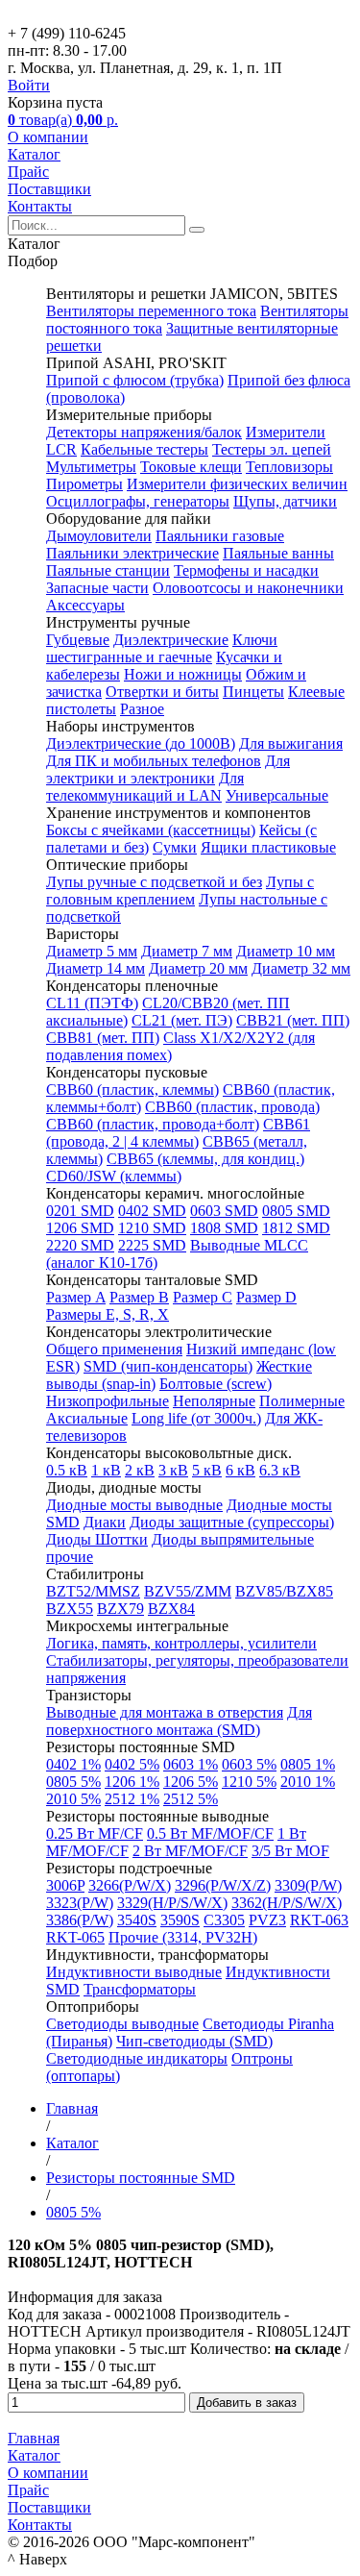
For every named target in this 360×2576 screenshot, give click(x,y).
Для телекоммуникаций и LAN (145, 787)
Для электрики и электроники (168, 769)
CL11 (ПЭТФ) (92, 1003)
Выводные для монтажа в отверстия (165, 1712)
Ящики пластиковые (268, 847)
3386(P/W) (80, 1920)
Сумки (175, 847)
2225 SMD (152, 1245)
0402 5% (132, 1764)
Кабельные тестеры (144, 449)
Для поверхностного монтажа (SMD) (179, 1721)
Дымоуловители (99, 536)
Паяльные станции (108, 570)
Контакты (40, 206)
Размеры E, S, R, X (108, 1314)
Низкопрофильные (108, 1401)
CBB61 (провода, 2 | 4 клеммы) (178, 1133)
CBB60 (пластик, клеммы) (132, 1090)
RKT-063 (319, 1920)
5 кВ (207, 1470)
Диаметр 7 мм (187, 951)
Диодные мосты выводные (134, 1505)
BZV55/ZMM (188, 1591)
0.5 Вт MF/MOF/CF (210, 1833)
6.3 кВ (280, 1470)
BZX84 (171, 1609)
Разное (142, 709)
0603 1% (191, 1764)
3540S (137, 1920)
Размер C (203, 1297)
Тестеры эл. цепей (272, 449)
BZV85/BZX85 (284, 1591)
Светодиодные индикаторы (137, 2058)
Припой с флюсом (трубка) (135, 380)
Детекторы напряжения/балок (144, 432)
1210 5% (249, 1782)
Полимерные (302, 1401)
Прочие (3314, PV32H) (183, 1937)
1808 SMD (224, 1228)
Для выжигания (291, 743)
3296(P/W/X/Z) (223, 1885)
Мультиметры (91, 467)
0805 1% (308, 1764)
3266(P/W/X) (130, 1885)
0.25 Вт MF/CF (95, 1833)
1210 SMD (152, 1228)
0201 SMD (80, 1211)
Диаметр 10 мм (286, 951)
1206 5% (191, 1782)
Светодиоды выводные (122, 2024)
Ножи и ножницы (183, 674)
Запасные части (97, 588)
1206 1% (132, 1782)
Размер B (139, 1297)
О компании (48, 137)
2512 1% (132, 1799)
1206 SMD (80, 1228)
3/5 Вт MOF (290, 1851)
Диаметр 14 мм (96, 968)
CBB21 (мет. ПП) (293, 1020)
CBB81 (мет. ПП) (103, 1038)
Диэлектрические (171, 640)
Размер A (76, 1297)
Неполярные (214, 1401)
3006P (65, 1885)
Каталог (34, 154)
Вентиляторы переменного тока (151, 311)
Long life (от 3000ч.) (196, 1418)
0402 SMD (152, 1211)
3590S (180, 1920)
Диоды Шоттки (97, 1539)
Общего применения (114, 1349)
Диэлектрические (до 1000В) (141, 743)
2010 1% (308, 1782)
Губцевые (78, 640)
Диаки (105, 1522)
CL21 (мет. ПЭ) (182, 1020)
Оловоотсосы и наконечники (248, 588)
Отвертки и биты (162, 692)
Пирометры (84, 484)
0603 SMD (224, 1211)
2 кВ (140, 1470)
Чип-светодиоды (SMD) (194, 2041)
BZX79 (120, 1609)
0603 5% (249, 1764)
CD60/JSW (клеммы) (114, 1176)
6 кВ (240, 1470)
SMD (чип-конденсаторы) (168, 1366)
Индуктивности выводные (134, 1972)
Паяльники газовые (220, 536)
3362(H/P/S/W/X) (287, 1903)
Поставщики (49, 189)
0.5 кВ (67, 1470)
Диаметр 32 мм (301, 968)
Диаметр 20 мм (198, 968)
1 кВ (106, 1470)
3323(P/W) (80, 1903)
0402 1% (73, 1764)
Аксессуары (85, 605)
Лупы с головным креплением (180, 891)
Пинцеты (253, 692)
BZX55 (70, 1609)
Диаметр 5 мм (92, 951)
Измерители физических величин (237, 484)
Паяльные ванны (278, 553)
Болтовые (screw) (216, 1384)
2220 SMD (80, 1245)
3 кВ (173, 1470)
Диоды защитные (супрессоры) (232, 1522)
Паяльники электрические (132, 553)
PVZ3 (267, 1920)
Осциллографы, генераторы (138, 501)
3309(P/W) (308, 1885)
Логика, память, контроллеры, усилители (181, 1643)
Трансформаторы (140, 1989)
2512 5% (191, 1799)
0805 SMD (296, 1211)
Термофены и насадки (246, 570)
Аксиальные (87, 1418)
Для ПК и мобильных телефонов (154, 761)
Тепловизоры (289, 467)
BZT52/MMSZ (93, 1591)
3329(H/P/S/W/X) (172, 1903)
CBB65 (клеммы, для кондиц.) (205, 1159)
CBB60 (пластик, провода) (232, 1107)
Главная (34, 2438)
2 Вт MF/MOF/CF (190, 1851)
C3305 (224, 1920)
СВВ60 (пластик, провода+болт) (153, 1124)
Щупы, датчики (285, 501)
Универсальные (277, 795)
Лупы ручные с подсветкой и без (154, 882)
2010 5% (73, 1799)
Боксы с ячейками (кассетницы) (151, 830)
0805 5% (73, 1782)
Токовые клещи (191, 467)
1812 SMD (296, 1228)
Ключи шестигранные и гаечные (162, 648)
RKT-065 (75, 1937)
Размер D (266, 1297)
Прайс (28, 172)
